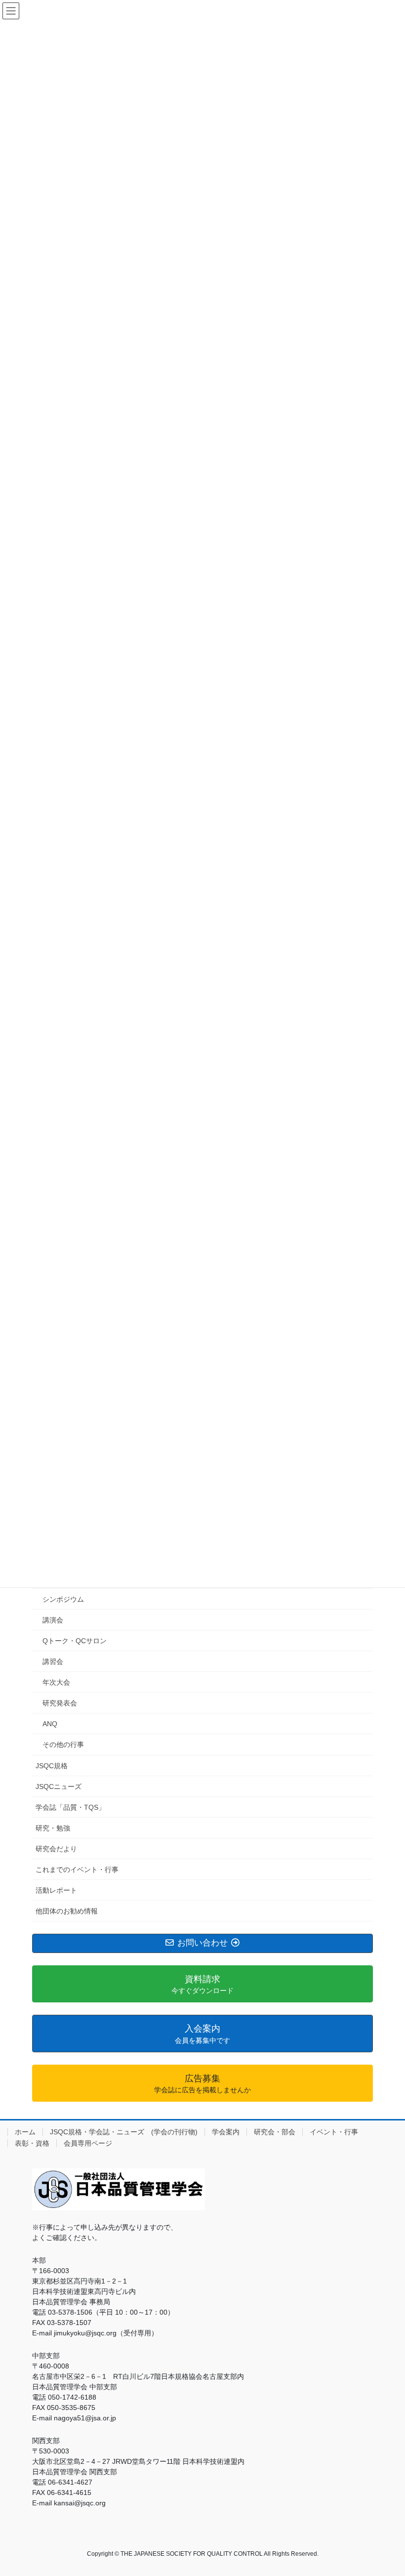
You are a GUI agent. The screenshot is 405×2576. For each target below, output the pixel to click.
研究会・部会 (275, 2132)
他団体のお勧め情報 (67, 1911)
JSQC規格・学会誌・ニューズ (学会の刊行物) (124, 2132)
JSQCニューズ (59, 1787)
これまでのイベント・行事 (77, 1870)
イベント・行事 (334, 2132)
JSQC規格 (52, 1766)
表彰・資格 (32, 2143)
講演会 (53, 1620)
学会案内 (226, 2132)
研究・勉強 (53, 1828)
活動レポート (56, 1890)
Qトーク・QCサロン (75, 1641)
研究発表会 (60, 1703)
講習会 (53, 1662)
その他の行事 (63, 1745)
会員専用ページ (88, 2143)
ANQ (50, 1724)
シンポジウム (63, 1599)
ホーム (25, 2132)
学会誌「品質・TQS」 (70, 1807)
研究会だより (56, 1849)
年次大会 (56, 1682)
